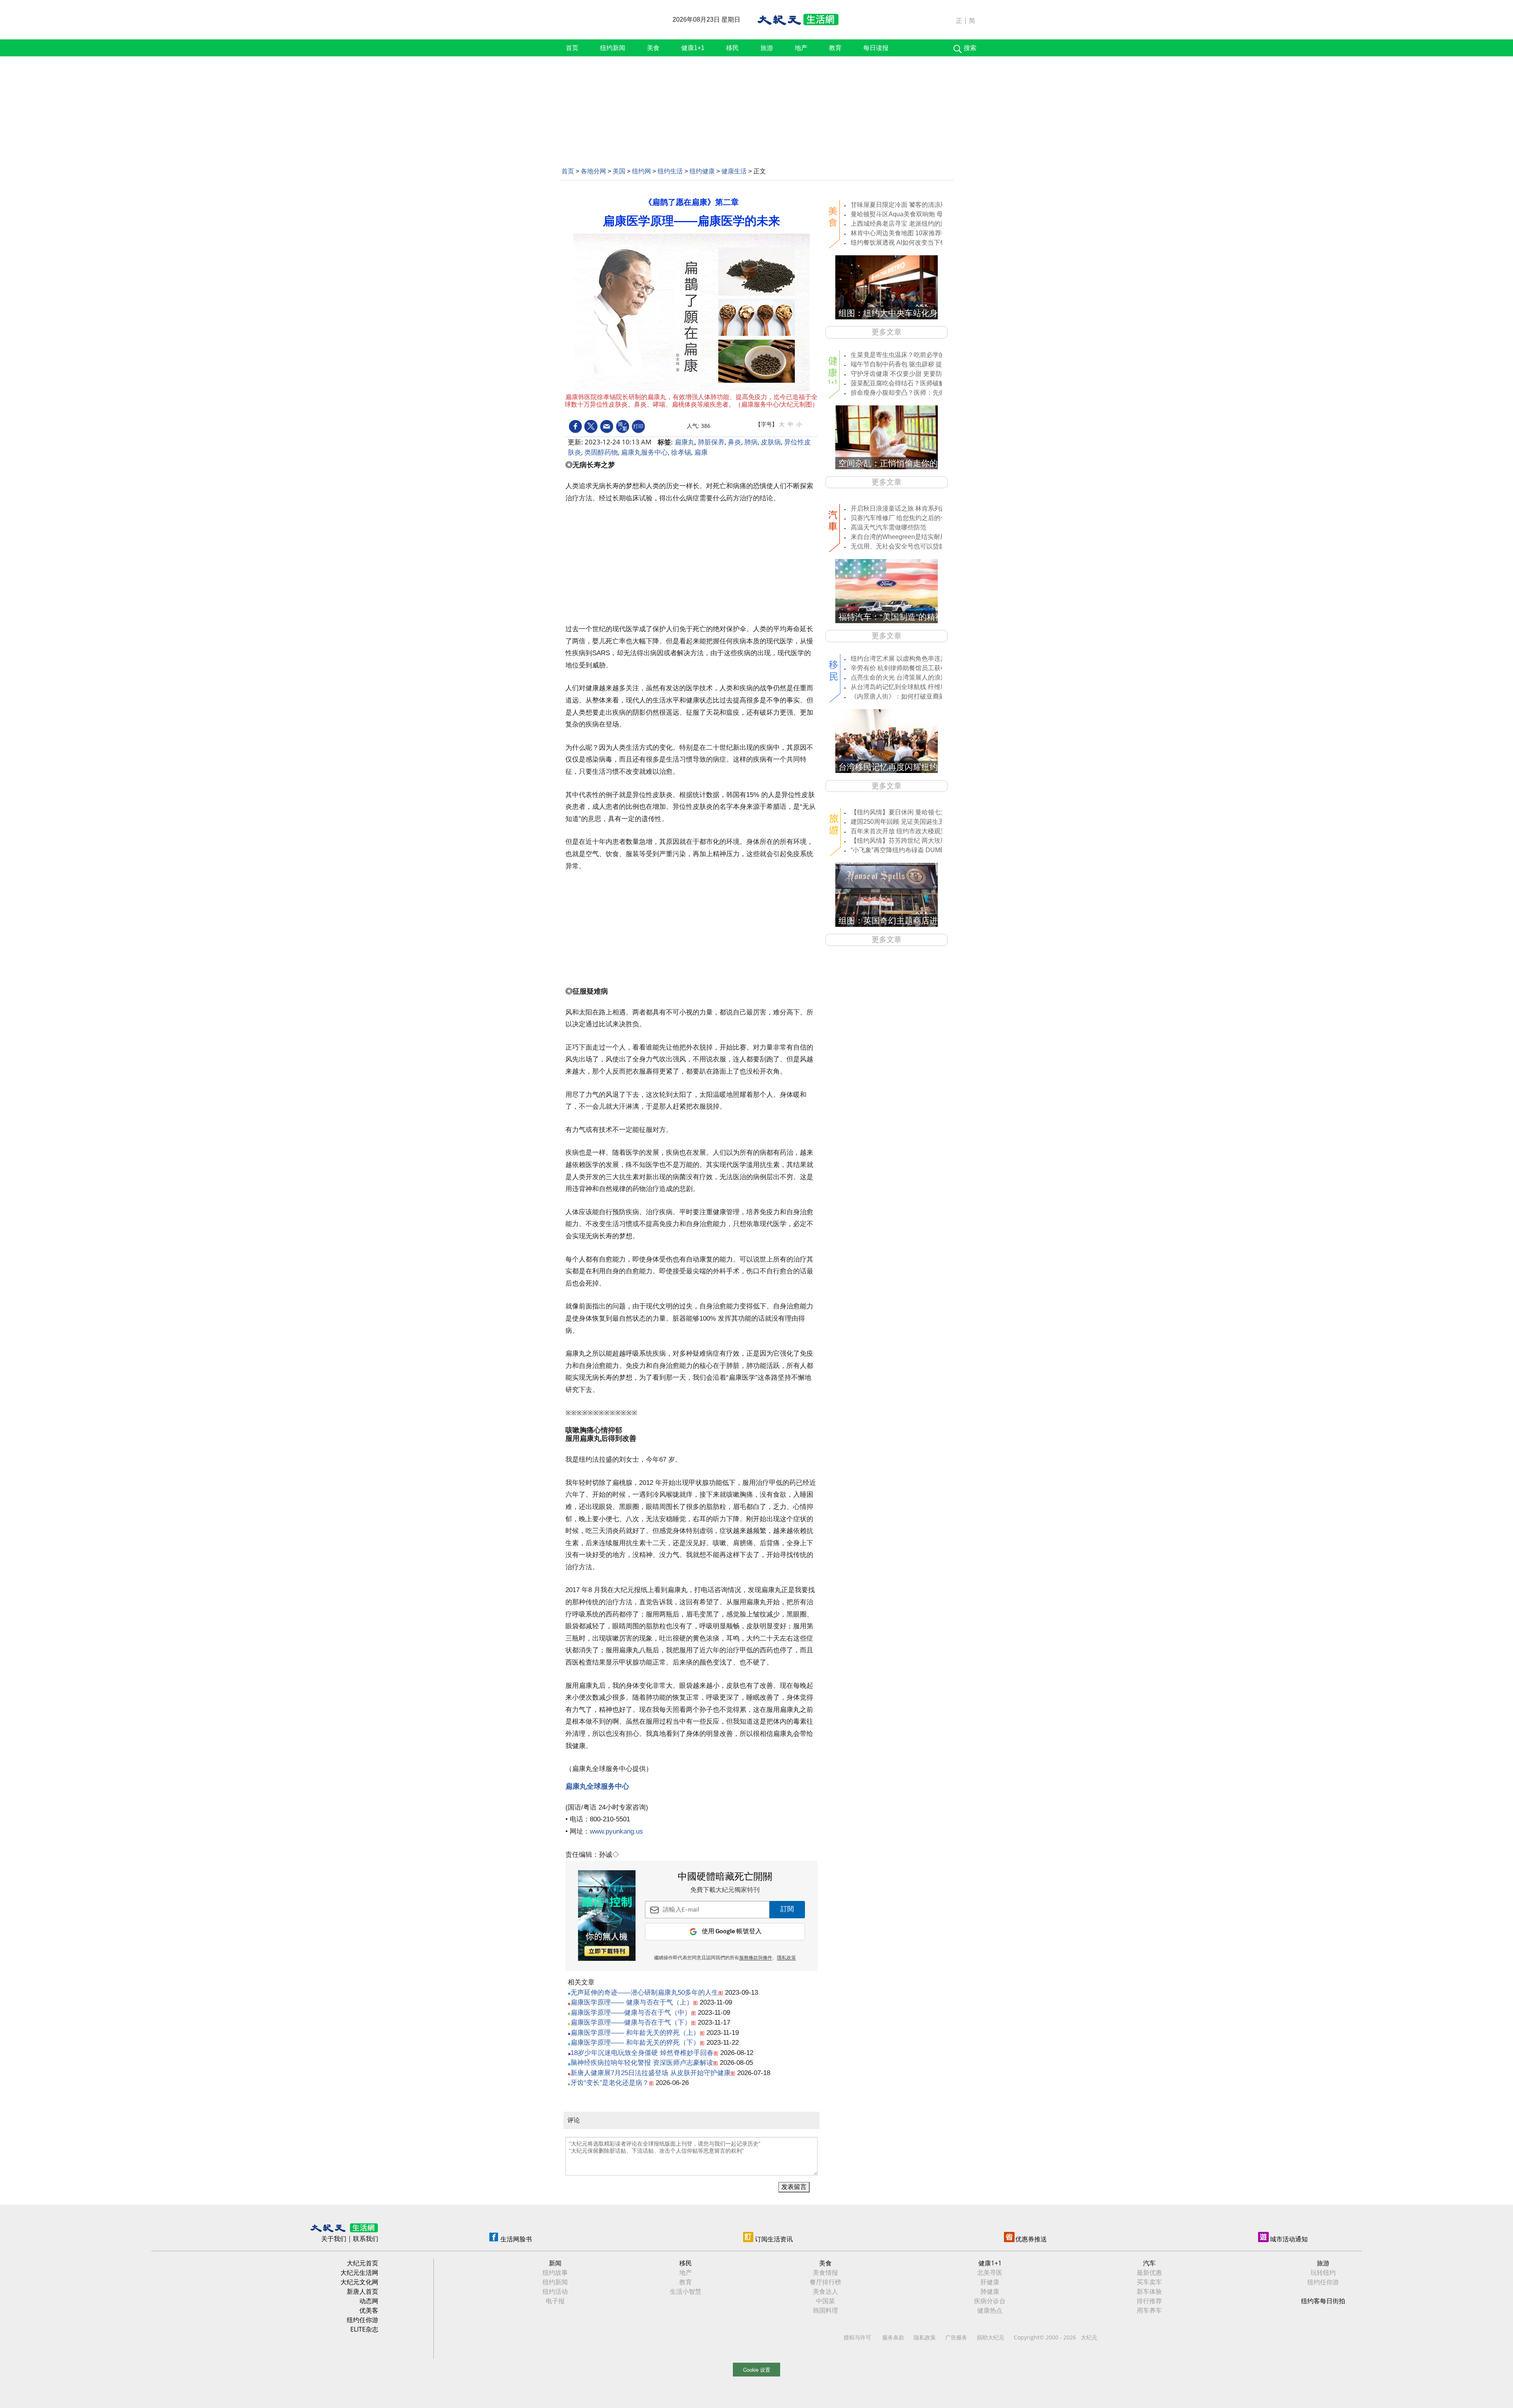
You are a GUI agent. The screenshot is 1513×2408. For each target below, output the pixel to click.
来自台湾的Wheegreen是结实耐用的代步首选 (914, 537)
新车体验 (1149, 2291)
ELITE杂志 (364, 2329)
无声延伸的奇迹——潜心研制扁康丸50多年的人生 (644, 1993)
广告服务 (956, 2337)
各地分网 (593, 171)
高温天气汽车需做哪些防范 (888, 527)
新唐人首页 (362, 2291)
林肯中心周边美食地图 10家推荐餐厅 (902, 233)
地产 (801, 48)
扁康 (701, 452)
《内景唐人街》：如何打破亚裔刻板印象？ (911, 696)
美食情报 (825, 2272)
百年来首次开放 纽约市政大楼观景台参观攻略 (914, 831)
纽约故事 (555, 2272)
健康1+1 (693, 48)
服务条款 (893, 2337)
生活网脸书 (516, 2239)
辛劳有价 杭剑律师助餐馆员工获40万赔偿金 (912, 668)
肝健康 (990, 2282)
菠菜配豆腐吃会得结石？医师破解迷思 (904, 383)
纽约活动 (555, 2291)
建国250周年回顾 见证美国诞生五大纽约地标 (914, 822)
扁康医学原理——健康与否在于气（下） (631, 2022)
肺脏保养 (711, 442)
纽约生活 (670, 171)
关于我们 (334, 2239)
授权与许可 (857, 2337)
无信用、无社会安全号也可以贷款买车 (904, 546)
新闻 (555, 2263)
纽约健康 (702, 171)
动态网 (369, 2301)
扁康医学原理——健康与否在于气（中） (631, 2013)
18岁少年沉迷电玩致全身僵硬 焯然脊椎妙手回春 (642, 2053)
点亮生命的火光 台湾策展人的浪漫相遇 (905, 677)
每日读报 (876, 48)
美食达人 (825, 2291)
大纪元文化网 (359, 2282)
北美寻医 (990, 2272)
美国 (619, 171)
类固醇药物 (601, 452)
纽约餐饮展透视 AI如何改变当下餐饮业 (905, 242)
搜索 (970, 48)
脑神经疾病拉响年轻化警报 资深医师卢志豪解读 (642, 2063)
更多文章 (887, 332)
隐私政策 (925, 2337)
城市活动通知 (1289, 2239)
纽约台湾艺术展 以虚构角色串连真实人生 (908, 659)
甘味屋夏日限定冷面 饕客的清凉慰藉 (902, 205)
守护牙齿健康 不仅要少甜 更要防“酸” (901, 374)
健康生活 (734, 171)
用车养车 (1149, 2310)
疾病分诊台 (990, 2301)
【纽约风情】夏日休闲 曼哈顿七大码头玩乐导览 (918, 812)
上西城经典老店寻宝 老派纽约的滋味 (902, 224)
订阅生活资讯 (774, 2239)
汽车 (1149, 2263)
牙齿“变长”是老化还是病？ (610, 2083)
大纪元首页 (362, 2263)
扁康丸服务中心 (644, 452)
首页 (572, 48)
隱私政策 (786, 1958)
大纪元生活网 (359, 2272)
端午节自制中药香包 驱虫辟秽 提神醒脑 (906, 364)
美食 (653, 48)
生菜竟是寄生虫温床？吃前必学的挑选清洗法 (914, 355)
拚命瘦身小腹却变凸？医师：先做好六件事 (911, 393)
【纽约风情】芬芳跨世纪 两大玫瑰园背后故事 (914, 841)
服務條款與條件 (756, 1958)
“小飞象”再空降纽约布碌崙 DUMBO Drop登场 (914, 850)
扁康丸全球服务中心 (597, 1786)
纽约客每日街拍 (1323, 2301)
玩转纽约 (1323, 2272)
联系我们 (366, 2239)
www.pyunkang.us (617, 1831)
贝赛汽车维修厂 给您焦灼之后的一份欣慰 (908, 518)
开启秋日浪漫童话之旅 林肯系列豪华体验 (908, 508)
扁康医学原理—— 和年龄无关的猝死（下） (635, 2043)
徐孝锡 (681, 452)
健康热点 (990, 2310)
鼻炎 (734, 442)
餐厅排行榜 (825, 2282)
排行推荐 (1149, 2301)
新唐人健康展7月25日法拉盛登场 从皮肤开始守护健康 (651, 2073)
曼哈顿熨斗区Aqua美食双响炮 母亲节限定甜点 (916, 214)
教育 (835, 48)
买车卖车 (1149, 2282)
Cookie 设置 (757, 2370)
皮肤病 (771, 442)
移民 (732, 48)
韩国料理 (825, 2310)
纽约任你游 (362, 2320)
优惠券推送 (1031, 2239)
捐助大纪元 (991, 2337)
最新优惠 (1149, 2272)
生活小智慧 (686, 2291)
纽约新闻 (613, 48)
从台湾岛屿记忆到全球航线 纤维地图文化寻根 (914, 687)
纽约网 (641, 171)
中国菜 (825, 2301)
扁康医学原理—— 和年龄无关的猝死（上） (635, 2033)
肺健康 (990, 2291)
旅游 (767, 48)
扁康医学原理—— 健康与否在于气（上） (632, 2002)
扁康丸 (685, 442)
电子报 (555, 2301)
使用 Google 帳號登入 (732, 1931)
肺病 (751, 442)
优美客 (369, 2310)
